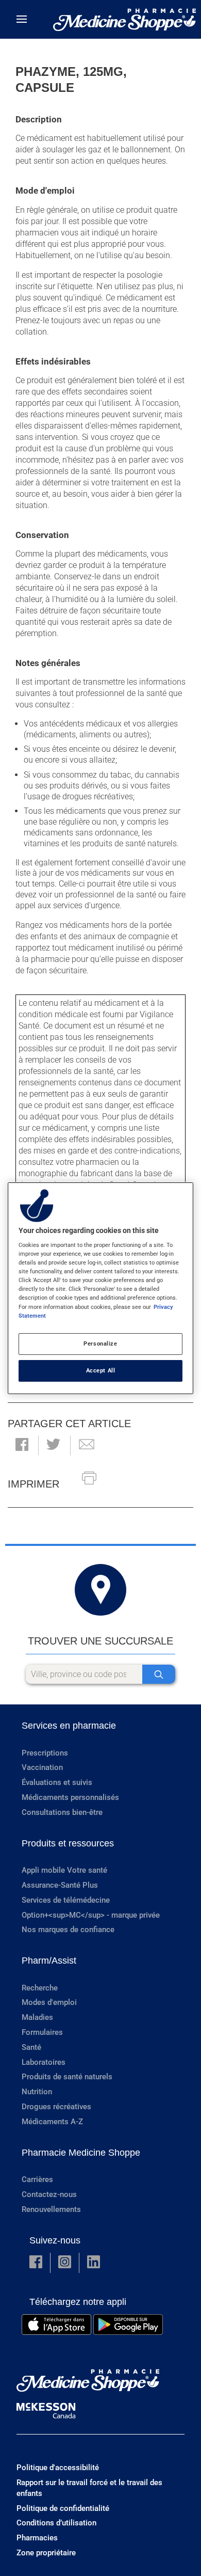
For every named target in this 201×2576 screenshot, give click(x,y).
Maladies (37, 2017)
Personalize (100, 1344)
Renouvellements (51, 2209)
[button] (22, 1445)
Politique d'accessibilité (58, 2468)
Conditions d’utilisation (56, 2523)
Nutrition (37, 2092)
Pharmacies (37, 2538)
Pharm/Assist (49, 1961)
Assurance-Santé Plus (60, 1885)
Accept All (101, 1370)
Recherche (40, 1988)
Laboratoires (44, 2062)
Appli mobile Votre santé (64, 1870)
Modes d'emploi (49, 2002)
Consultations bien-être (62, 1812)
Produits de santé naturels (67, 2077)
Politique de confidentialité (63, 2508)
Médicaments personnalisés (70, 1797)
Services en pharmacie (69, 1726)
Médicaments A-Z (52, 2122)
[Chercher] (159, 1674)
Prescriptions (45, 1753)
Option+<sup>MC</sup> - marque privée (91, 1915)
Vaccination (42, 1767)
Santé (31, 2047)
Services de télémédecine (66, 1900)
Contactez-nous (49, 2194)
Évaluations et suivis (57, 1782)
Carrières (37, 2179)
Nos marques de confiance (68, 1930)
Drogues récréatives (56, 2107)
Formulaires (42, 2032)
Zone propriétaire (46, 2553)
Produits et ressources (68, 1843)
